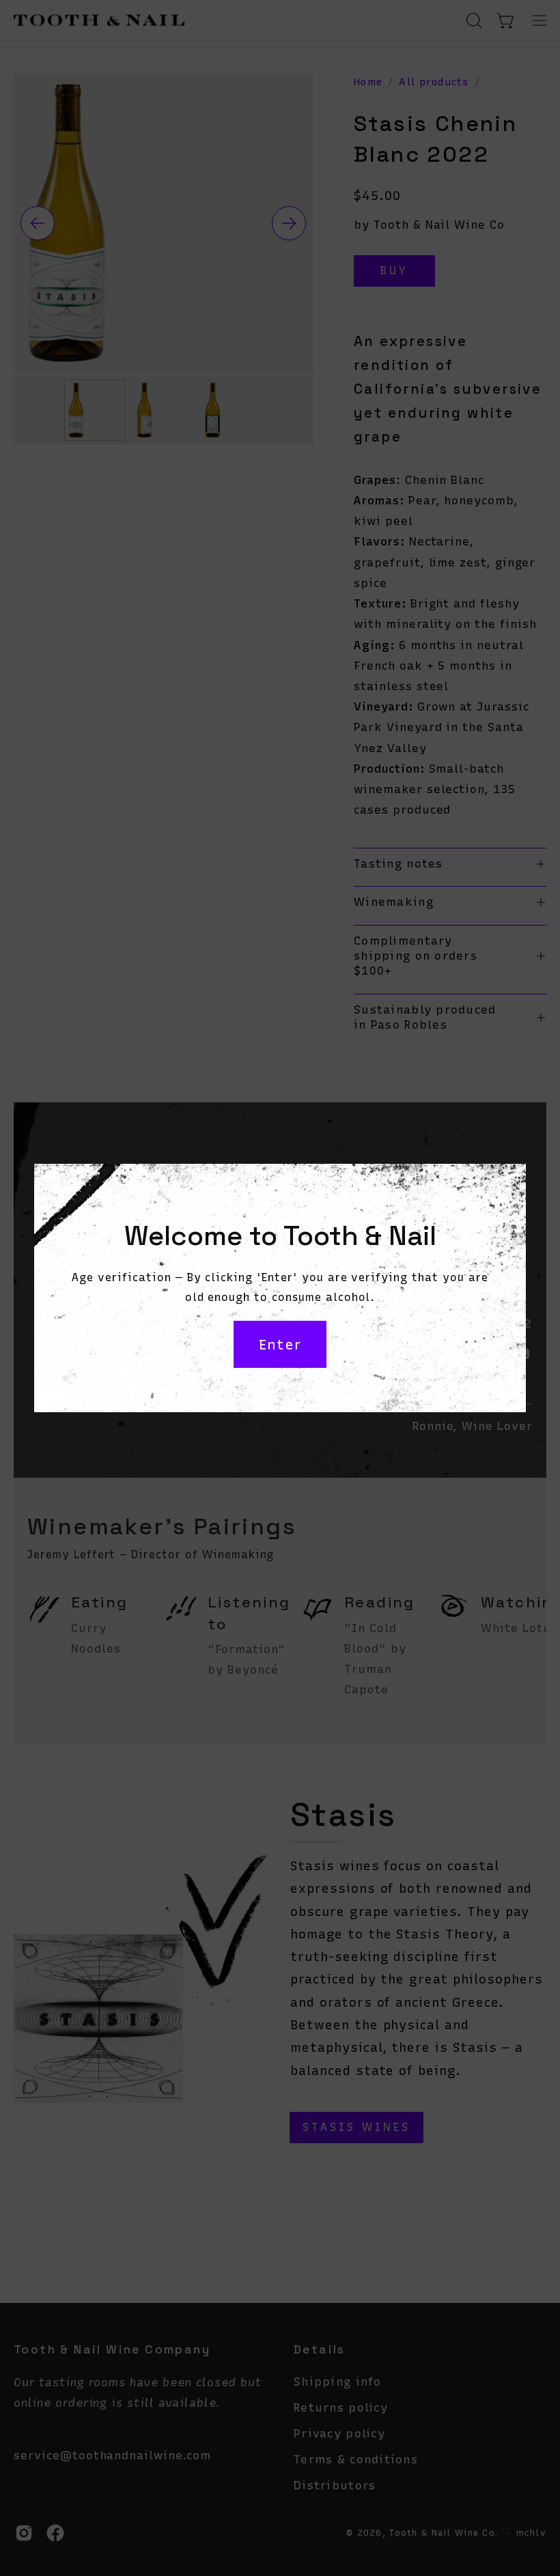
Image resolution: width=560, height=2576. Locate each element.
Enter (280, 1345)
